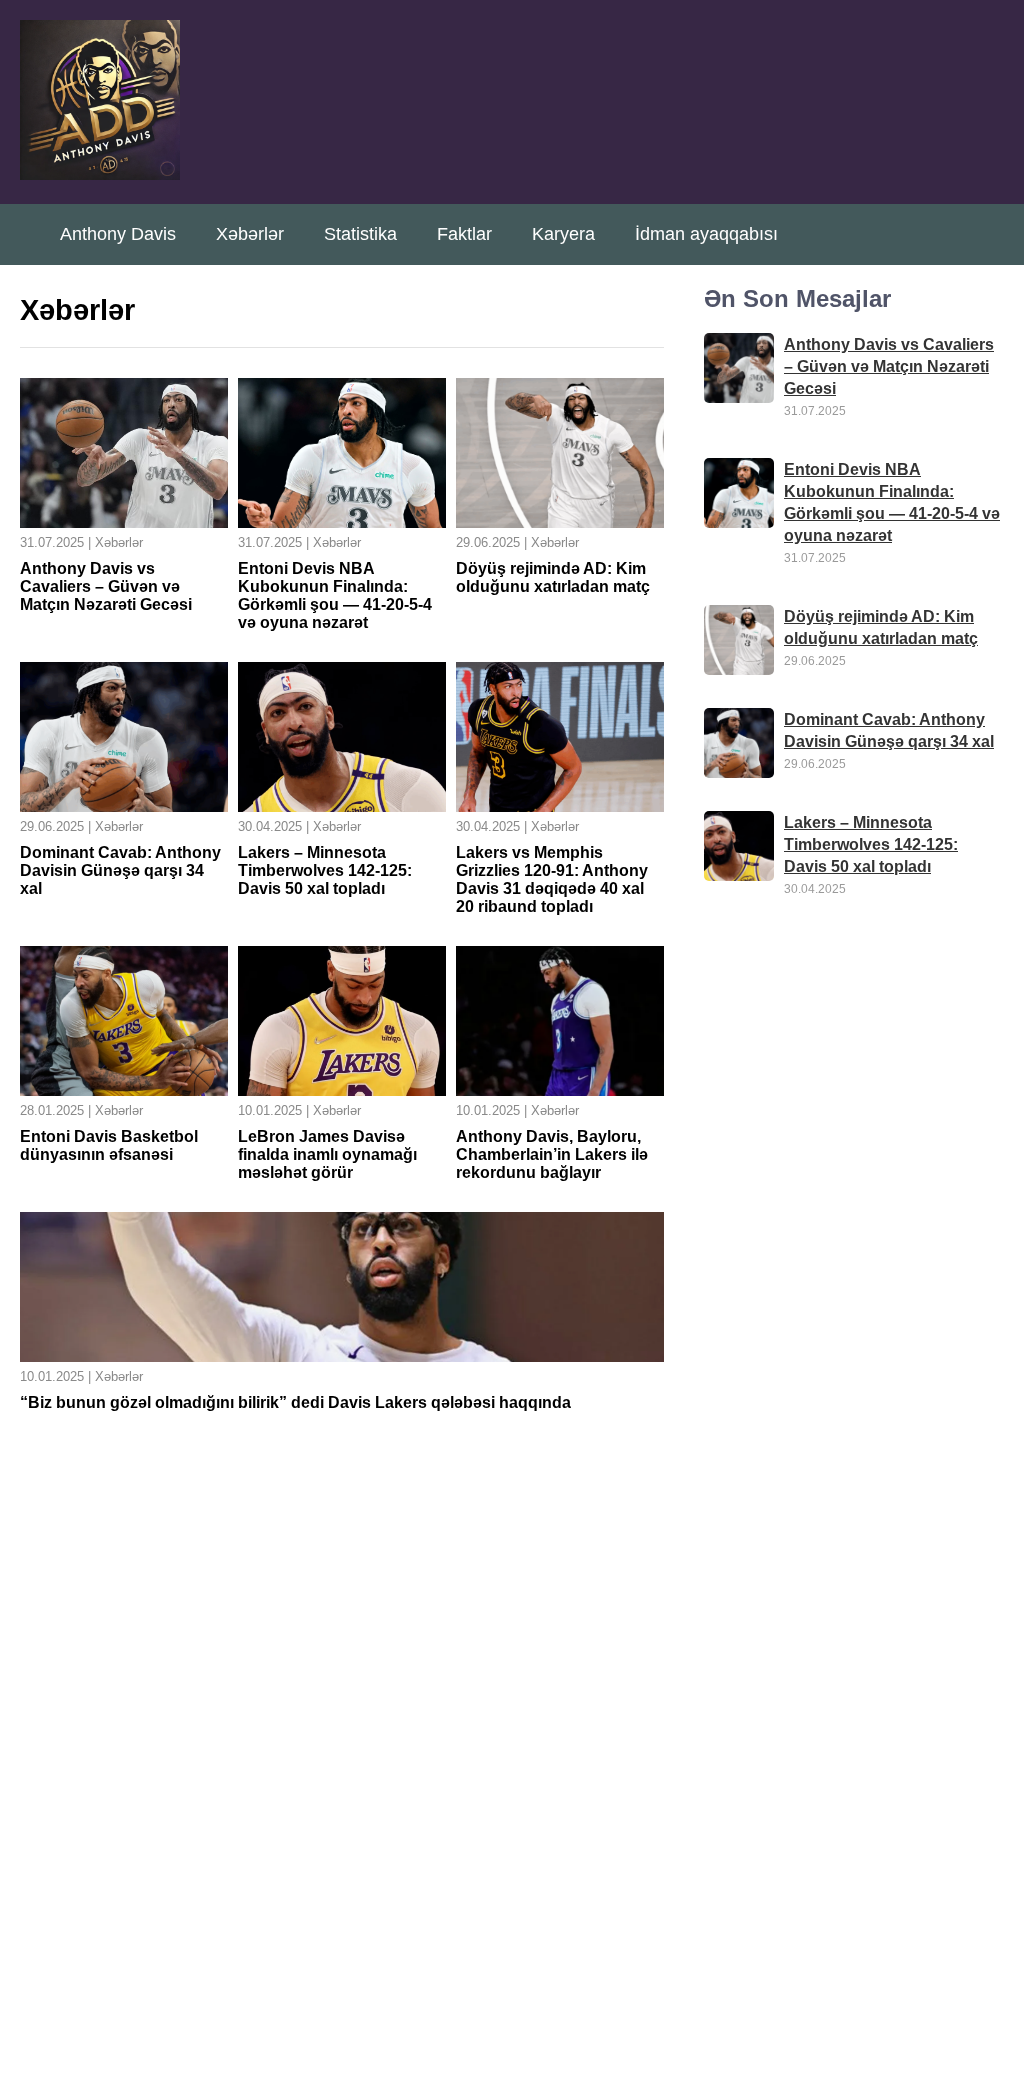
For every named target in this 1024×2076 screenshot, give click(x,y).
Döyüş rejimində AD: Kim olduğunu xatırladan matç (553, 577)
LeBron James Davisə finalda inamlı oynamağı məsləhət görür (327, 1154)
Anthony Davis (118, 234)
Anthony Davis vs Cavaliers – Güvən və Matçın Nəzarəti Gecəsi (106, 586)
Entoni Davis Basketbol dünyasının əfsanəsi (109, 1145)
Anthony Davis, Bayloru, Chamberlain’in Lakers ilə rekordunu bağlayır (552, 1154)
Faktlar (464, 234)
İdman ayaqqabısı (706, 234)
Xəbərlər (250, 234)
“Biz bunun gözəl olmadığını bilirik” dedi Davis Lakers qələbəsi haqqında (295, 1402)
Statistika (360, 234)
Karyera (563, 234)
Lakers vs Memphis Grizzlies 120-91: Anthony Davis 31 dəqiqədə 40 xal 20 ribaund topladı (552, 879)
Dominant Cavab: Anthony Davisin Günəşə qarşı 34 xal (120, 870)
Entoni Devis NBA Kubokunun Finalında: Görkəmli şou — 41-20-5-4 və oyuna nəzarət (335, 595)
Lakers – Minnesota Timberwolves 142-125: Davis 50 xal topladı (325, 870)
